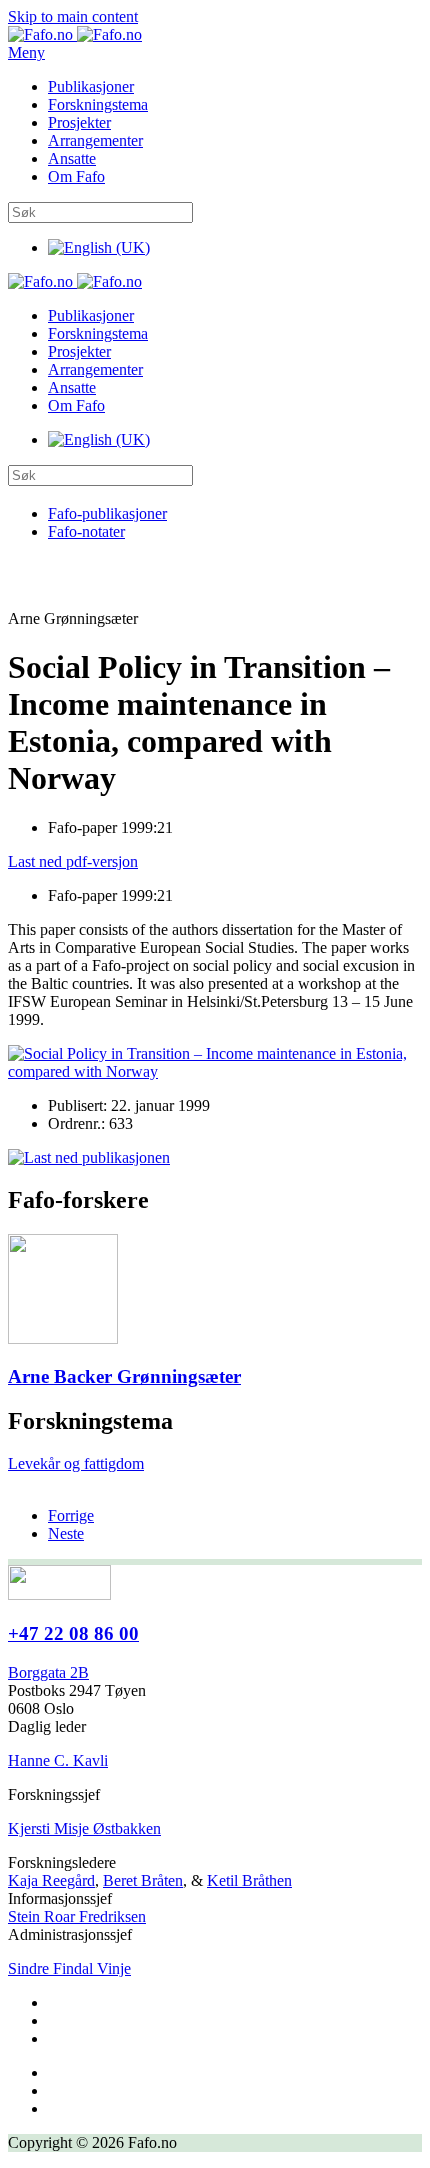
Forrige (71, 1515)
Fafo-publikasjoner (107, 513)
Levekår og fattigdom (76, 1463)
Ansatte (72, 158)
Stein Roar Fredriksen (77, 1916)
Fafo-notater (86, 531)
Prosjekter (79, 122)
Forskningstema (98, 104)
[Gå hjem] (75, 34)
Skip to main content (73, 16)
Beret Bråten (143, 1880)
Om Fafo (76, 176)
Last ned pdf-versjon (73, 861)
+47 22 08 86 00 (73, 1633)
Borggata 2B (48, 1672)
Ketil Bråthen (249, 1880)
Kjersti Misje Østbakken (84, 1828)
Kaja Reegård (51, 1880)
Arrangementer (95, 140)
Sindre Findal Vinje (69, 1968)
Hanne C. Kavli (58, 1760)
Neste (66, 1533)
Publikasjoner (91, 86)
